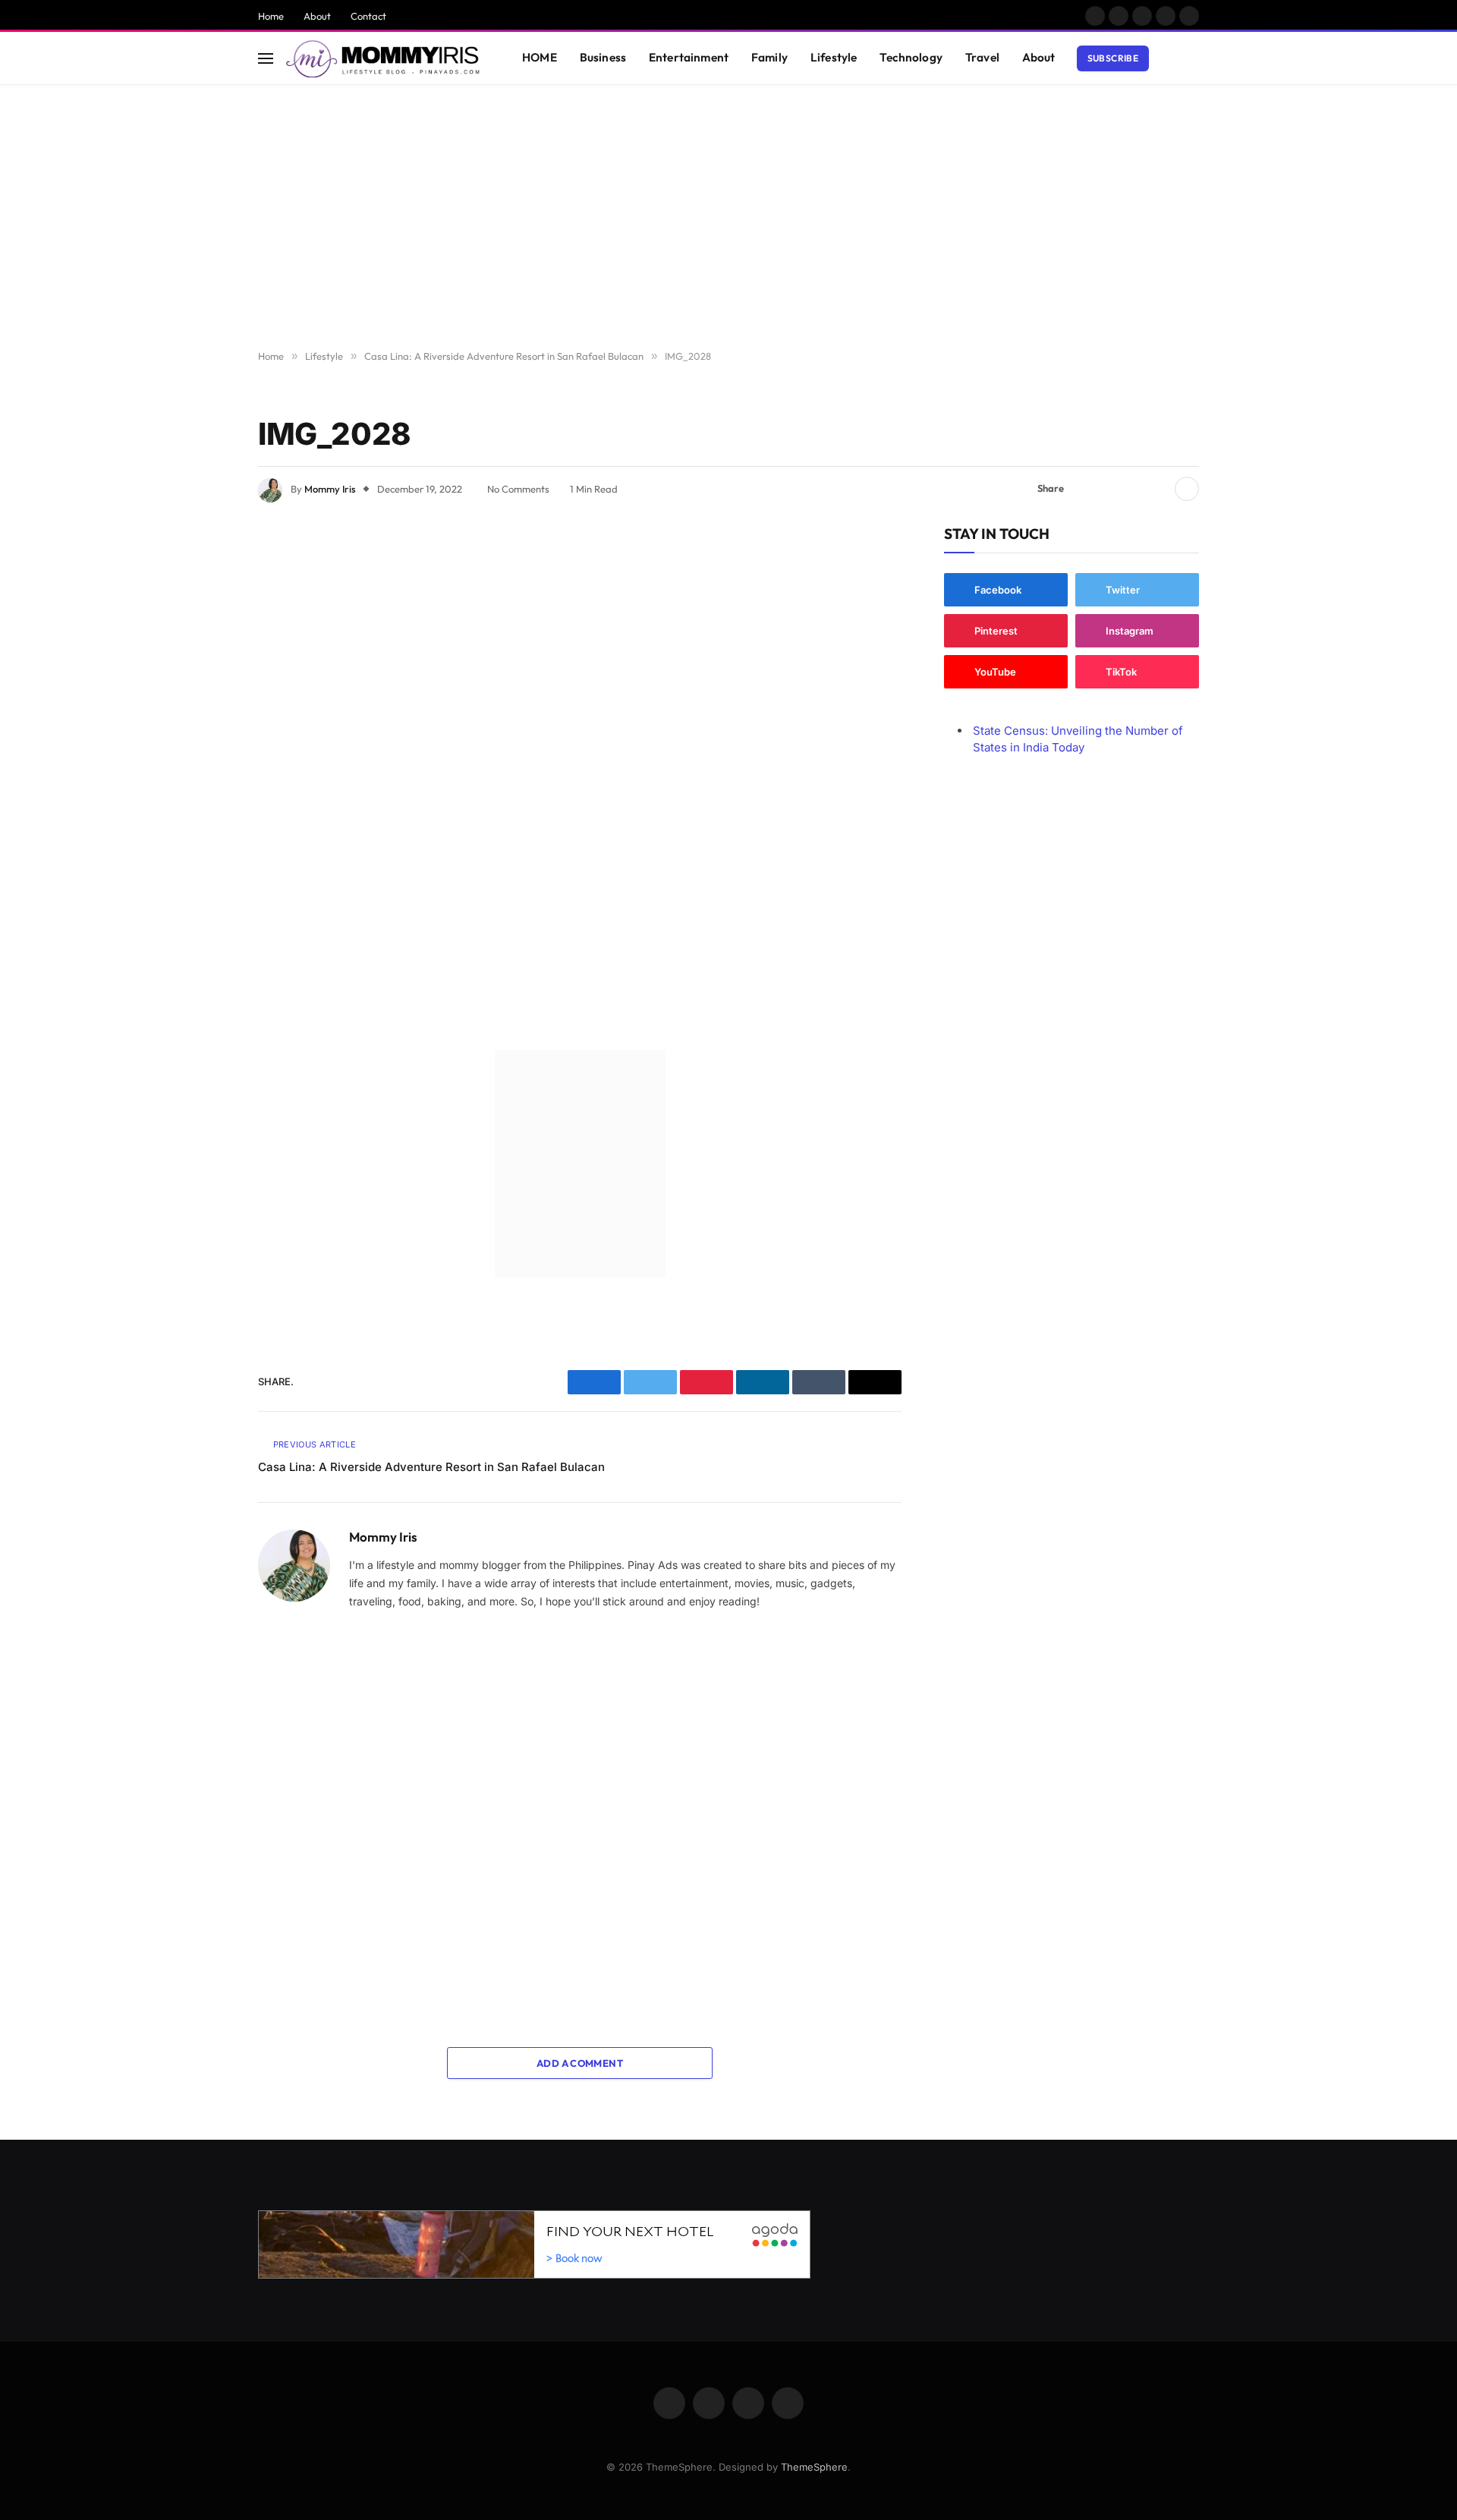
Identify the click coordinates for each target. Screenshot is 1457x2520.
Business (603, 57)
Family (769, 57)
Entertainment (689, 57)
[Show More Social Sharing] (1187, 489)
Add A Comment (580, 2063)
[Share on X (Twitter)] (1109, 489)
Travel (982, 57)
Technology (911, 57)
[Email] (205, 735)
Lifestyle (834, 57)
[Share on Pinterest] (1133, 489)
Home (271, 16)
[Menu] (266, 58)
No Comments (518, 489)
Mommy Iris (330, 489)
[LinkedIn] (205, 657)
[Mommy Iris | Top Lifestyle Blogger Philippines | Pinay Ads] (384, 58)
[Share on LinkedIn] (1157, 489)
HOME (540, 57)
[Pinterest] (205, 696)
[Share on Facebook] (1084, 489)
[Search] (1192, 58)
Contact (368, 16)
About (317, 16)
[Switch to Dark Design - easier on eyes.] (1169, 58)
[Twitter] (205, 619)
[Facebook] (205, 580)
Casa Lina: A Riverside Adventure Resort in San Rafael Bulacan (431, 1467)
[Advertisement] (728, 218)
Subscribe (1113, 58)
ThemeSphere (814, 2467)
